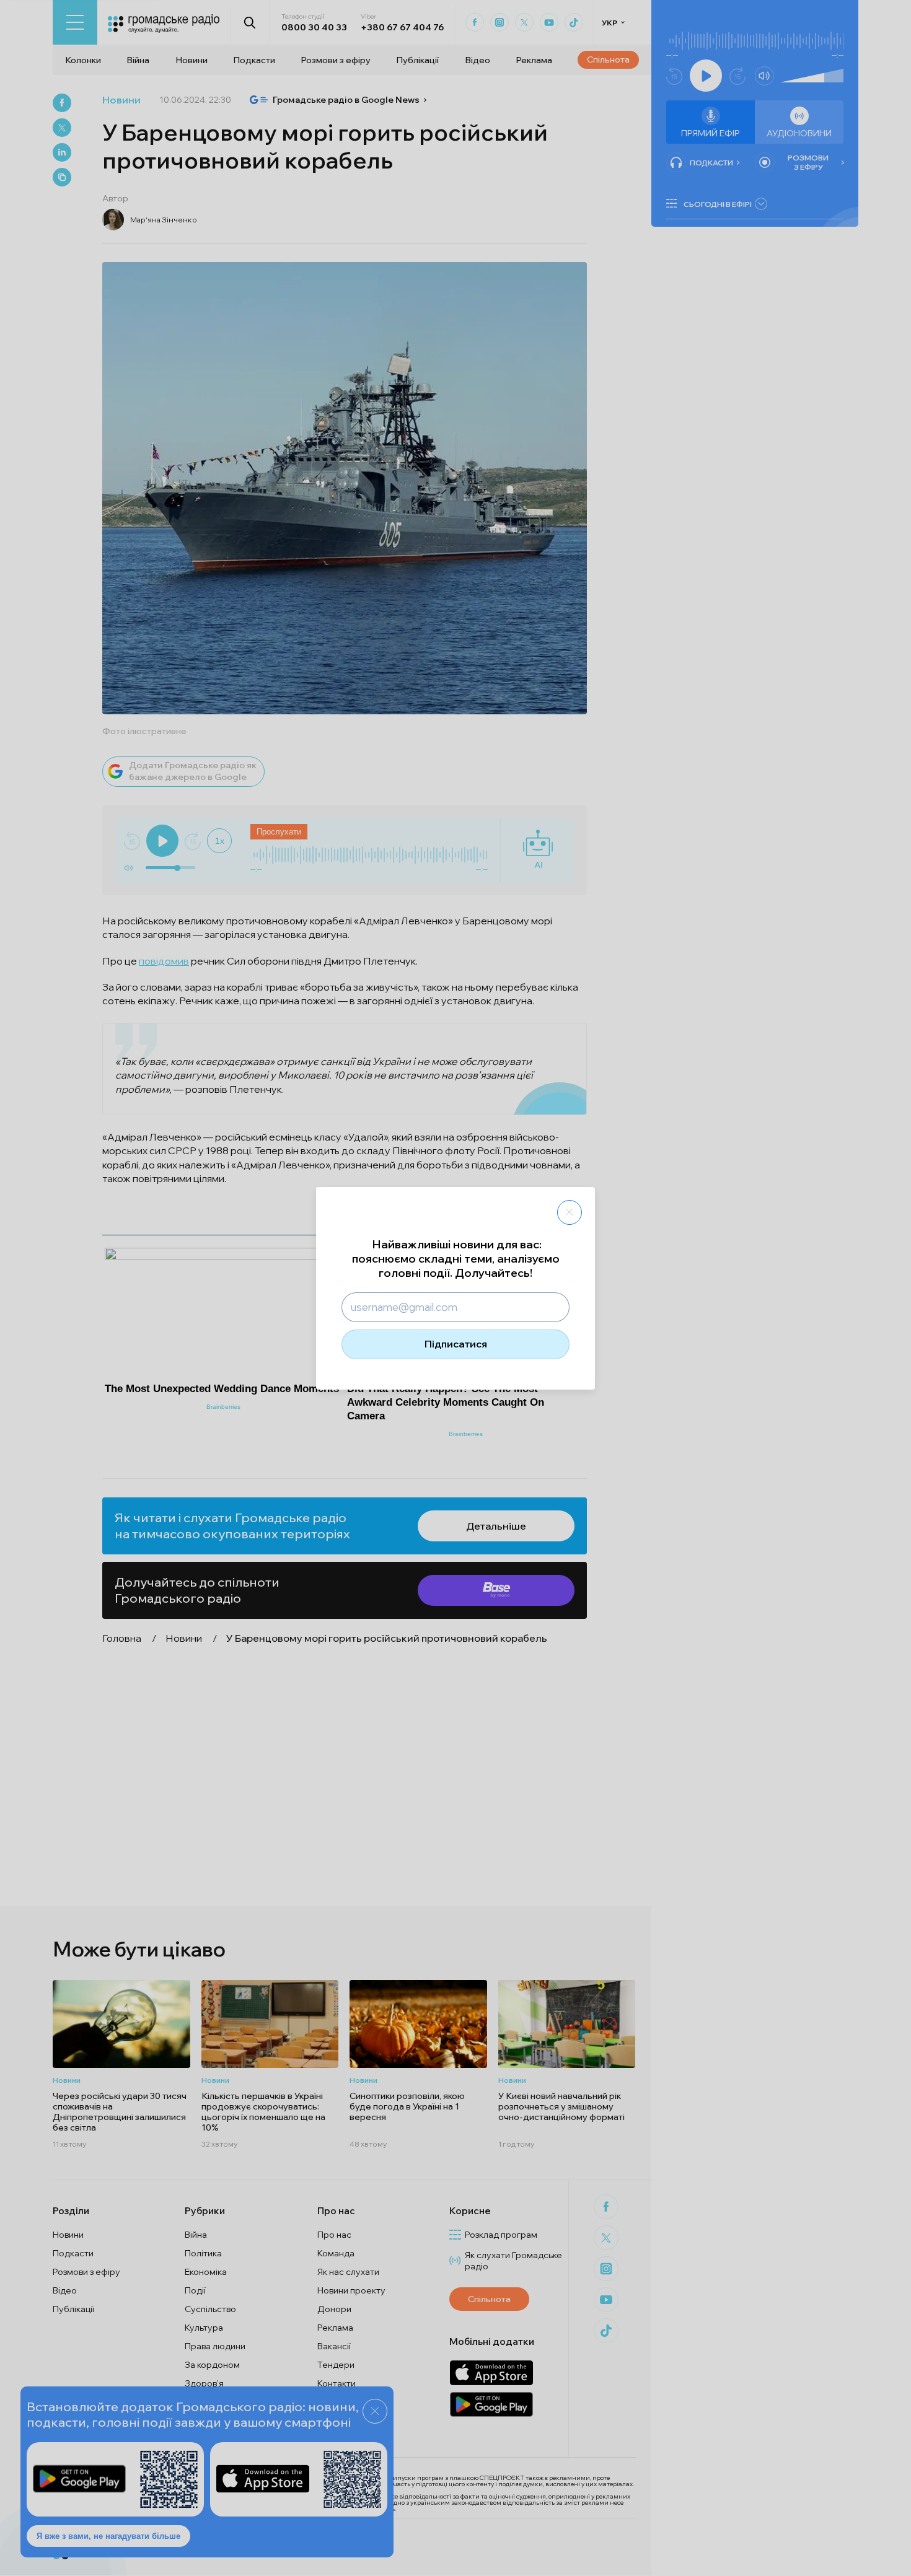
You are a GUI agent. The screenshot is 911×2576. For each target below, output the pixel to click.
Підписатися (456, 1344)
